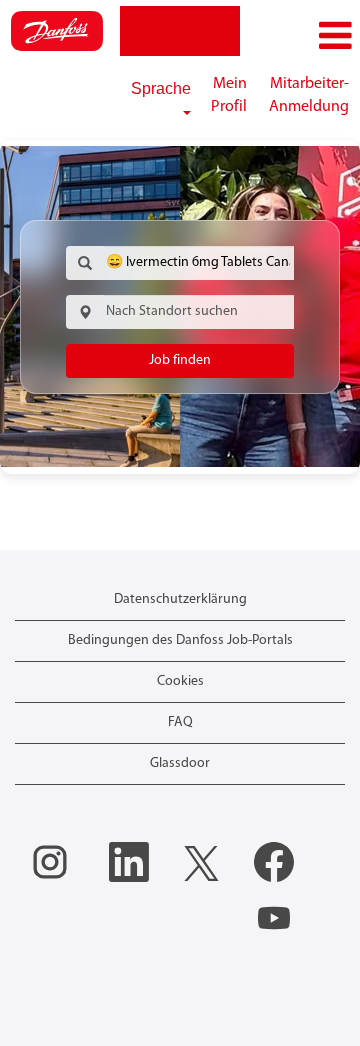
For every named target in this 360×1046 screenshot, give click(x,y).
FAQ (180, 722)
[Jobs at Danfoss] (57, 31)
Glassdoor (180, 763)
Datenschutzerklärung (180, 599)
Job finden (180, 360)
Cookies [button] (180, 681)
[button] (300, 36)
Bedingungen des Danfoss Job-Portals (180, 640)
